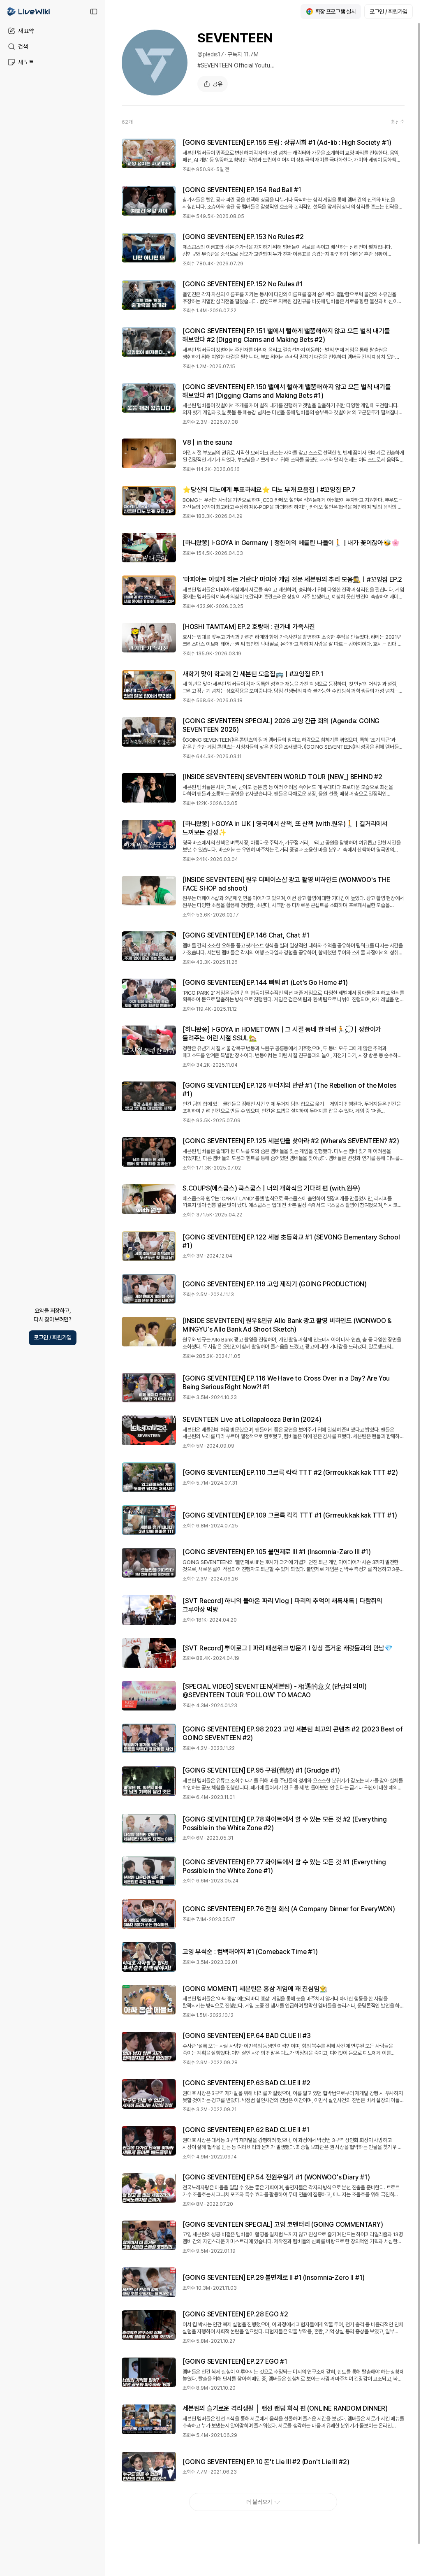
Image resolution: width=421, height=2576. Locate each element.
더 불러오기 (259, 2502)
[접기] (94, 12)
